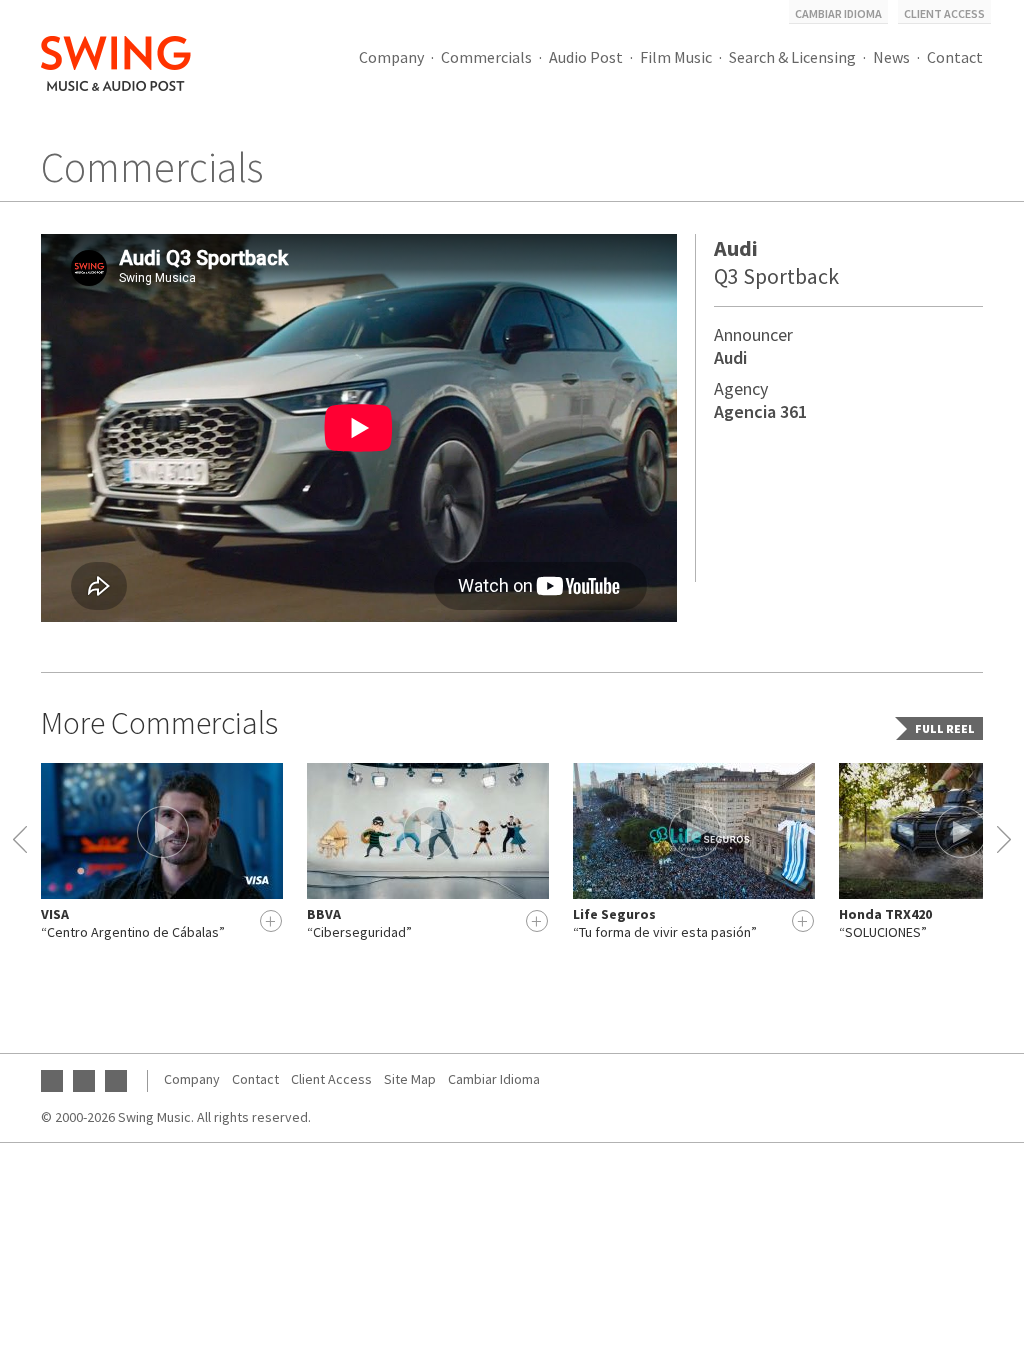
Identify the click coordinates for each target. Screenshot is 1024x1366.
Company (391, 57)
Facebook (84, 1081)
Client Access (944, 13)
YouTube (52, 1081)
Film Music (676, 57)
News (891, 57)
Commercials (486, 57)
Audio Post (586, 57)
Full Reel (945, 728)
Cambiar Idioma (838, 13)
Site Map (410, 1079)
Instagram (116, 1081)
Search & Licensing (792, 57)
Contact (955, 57)
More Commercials (159, 723)
